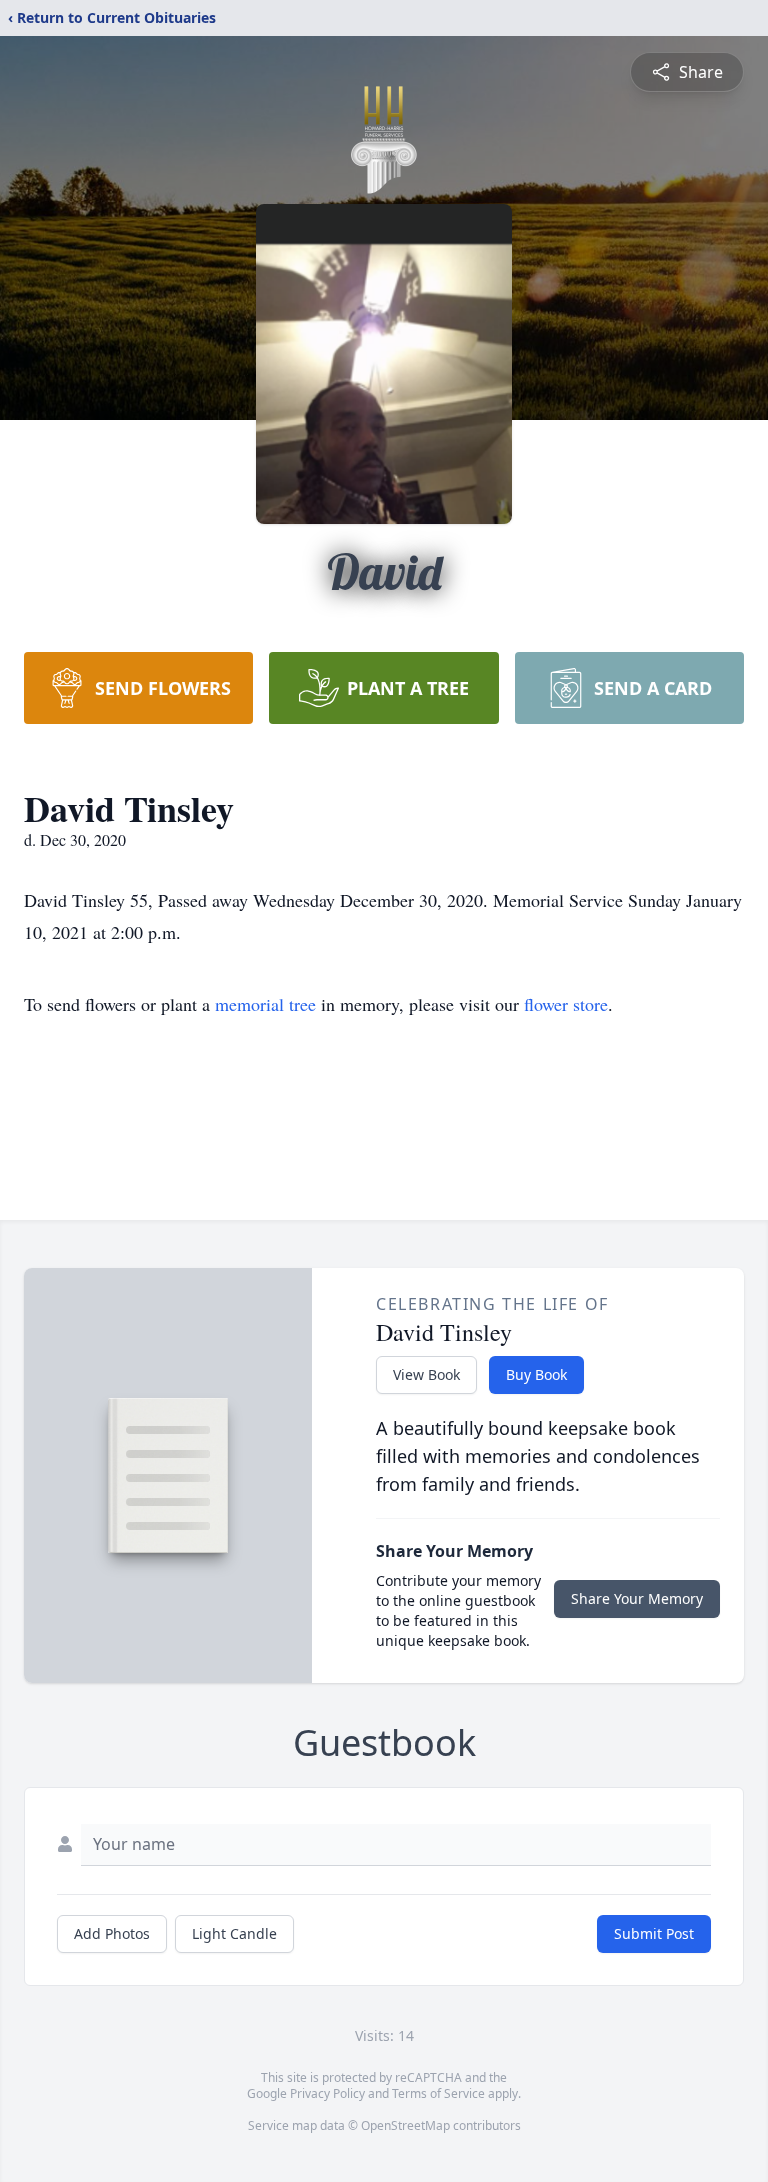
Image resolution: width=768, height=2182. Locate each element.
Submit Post (654, 1933)
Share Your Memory (637, 1598)
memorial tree (265, 1004)
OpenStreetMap (405, 2125)
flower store (566, 1004)
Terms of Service (438, 2093)
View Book (426, 1374)
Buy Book (536, 1374)
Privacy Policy (327, 2093)
